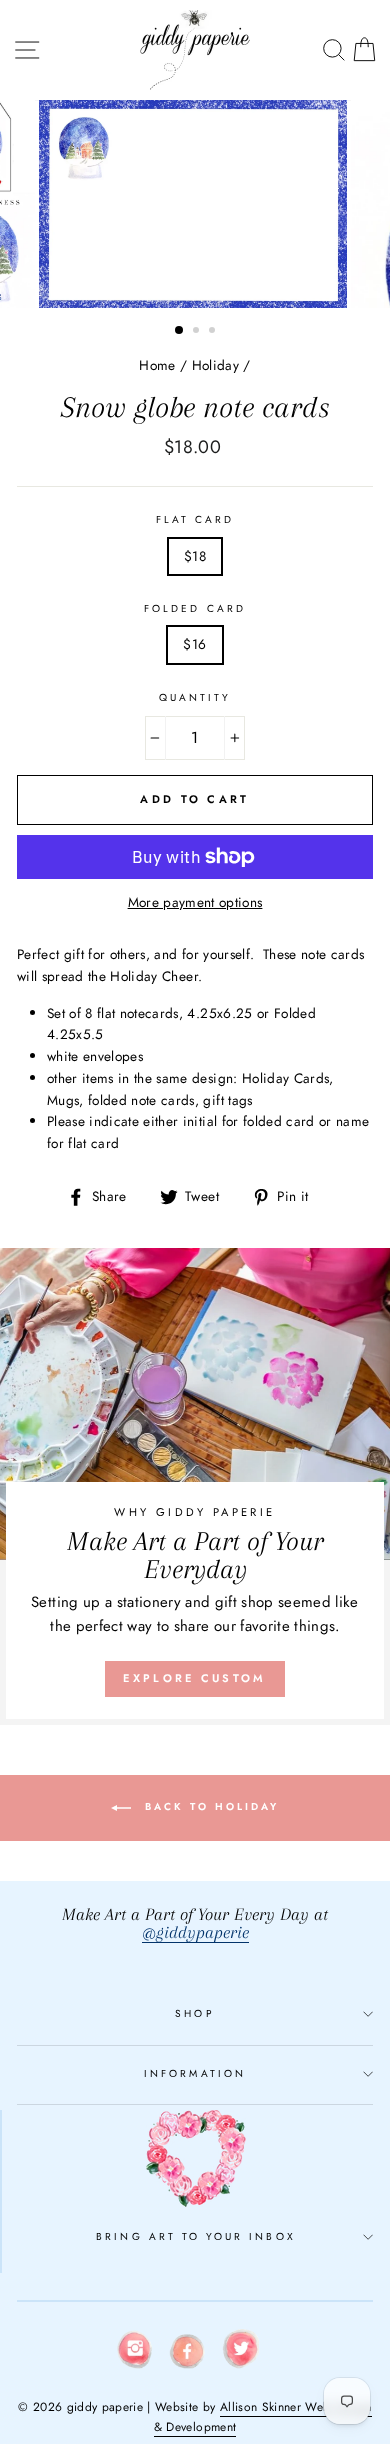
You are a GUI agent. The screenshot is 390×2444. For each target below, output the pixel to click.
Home (157, 365)
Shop (194, 2013)
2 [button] (198, 332)
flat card (195, 519)
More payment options (195, 902)
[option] (195, 204)
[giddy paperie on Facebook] (188, 2355)
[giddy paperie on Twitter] (241, 2352)
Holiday (215, 365)
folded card (195, 608)
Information (195, 2073)
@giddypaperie (195, 1932)
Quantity (195, 697)
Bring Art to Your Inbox (195, 2236)
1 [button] (180, 331)
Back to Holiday (209, 1807)
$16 (194, 644)
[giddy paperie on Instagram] (135, 2353)
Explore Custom (194, 1678)
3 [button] (214, 332)
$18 (195, 556)
